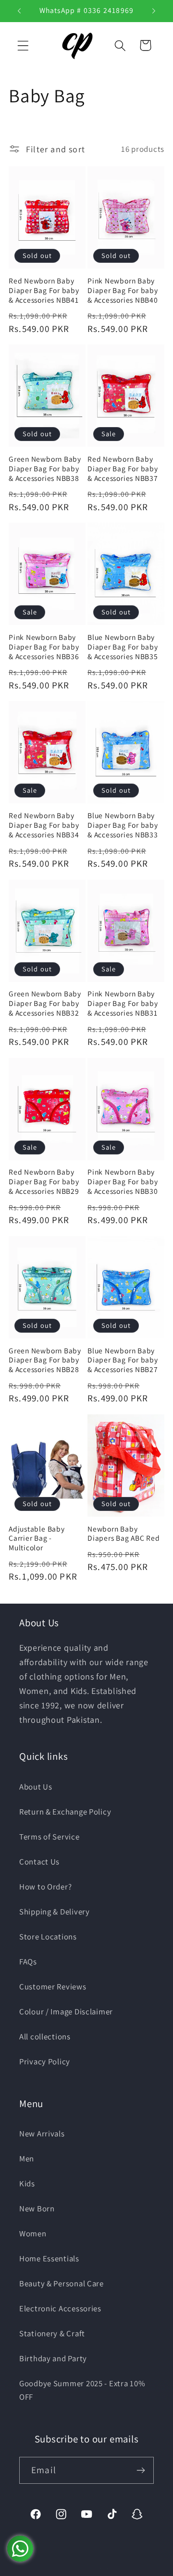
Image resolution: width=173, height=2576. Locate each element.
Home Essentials (49, 2258)
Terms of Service (49, 1837)
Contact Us (39, 1862)
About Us (36, 1787)
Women (33, 2233)
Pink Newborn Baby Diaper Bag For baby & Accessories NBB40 (123, 290)
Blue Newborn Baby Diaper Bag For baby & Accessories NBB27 (123, 1360)
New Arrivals (42, 2134)
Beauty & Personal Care (62, 2283)
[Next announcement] (154, 11)
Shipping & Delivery (55, 1912)
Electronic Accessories (60, 2308)
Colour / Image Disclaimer (66, 2012)
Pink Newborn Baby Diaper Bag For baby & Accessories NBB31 (123, 1003)
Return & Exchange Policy (65, 1812)
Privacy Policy (45, 2061)
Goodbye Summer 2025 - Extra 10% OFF (82, 2390)
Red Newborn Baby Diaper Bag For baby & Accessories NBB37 (123, 469)
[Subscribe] (141, 2470)
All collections (45, 2036)
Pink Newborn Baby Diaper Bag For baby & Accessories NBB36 (44, 647)
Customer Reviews (53, 1987)
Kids (27, 2183)
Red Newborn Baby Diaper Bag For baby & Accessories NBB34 (44, 825)
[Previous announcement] (19, 11)
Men (27, 2159)
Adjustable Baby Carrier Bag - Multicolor (37, 1539)
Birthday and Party (53, 2358)
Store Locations (48, 1937)
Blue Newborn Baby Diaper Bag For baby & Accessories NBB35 (123, 647)
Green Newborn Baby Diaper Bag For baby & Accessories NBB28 (45, 1360)
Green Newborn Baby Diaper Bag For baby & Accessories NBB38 (45, 469)
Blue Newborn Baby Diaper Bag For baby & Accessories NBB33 (123, 825)
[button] (23, 45)
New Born (37, 2208)
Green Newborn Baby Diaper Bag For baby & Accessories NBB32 (45, 1003)
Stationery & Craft (52, 2333)
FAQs (28, 1962)
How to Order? (45, 1887)
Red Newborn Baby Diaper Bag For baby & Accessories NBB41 (44, 290)
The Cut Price (99, 2569)
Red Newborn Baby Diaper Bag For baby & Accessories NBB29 (44, 1182)
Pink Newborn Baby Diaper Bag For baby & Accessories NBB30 (123, 1182)
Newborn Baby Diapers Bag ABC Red (124, 1534)
